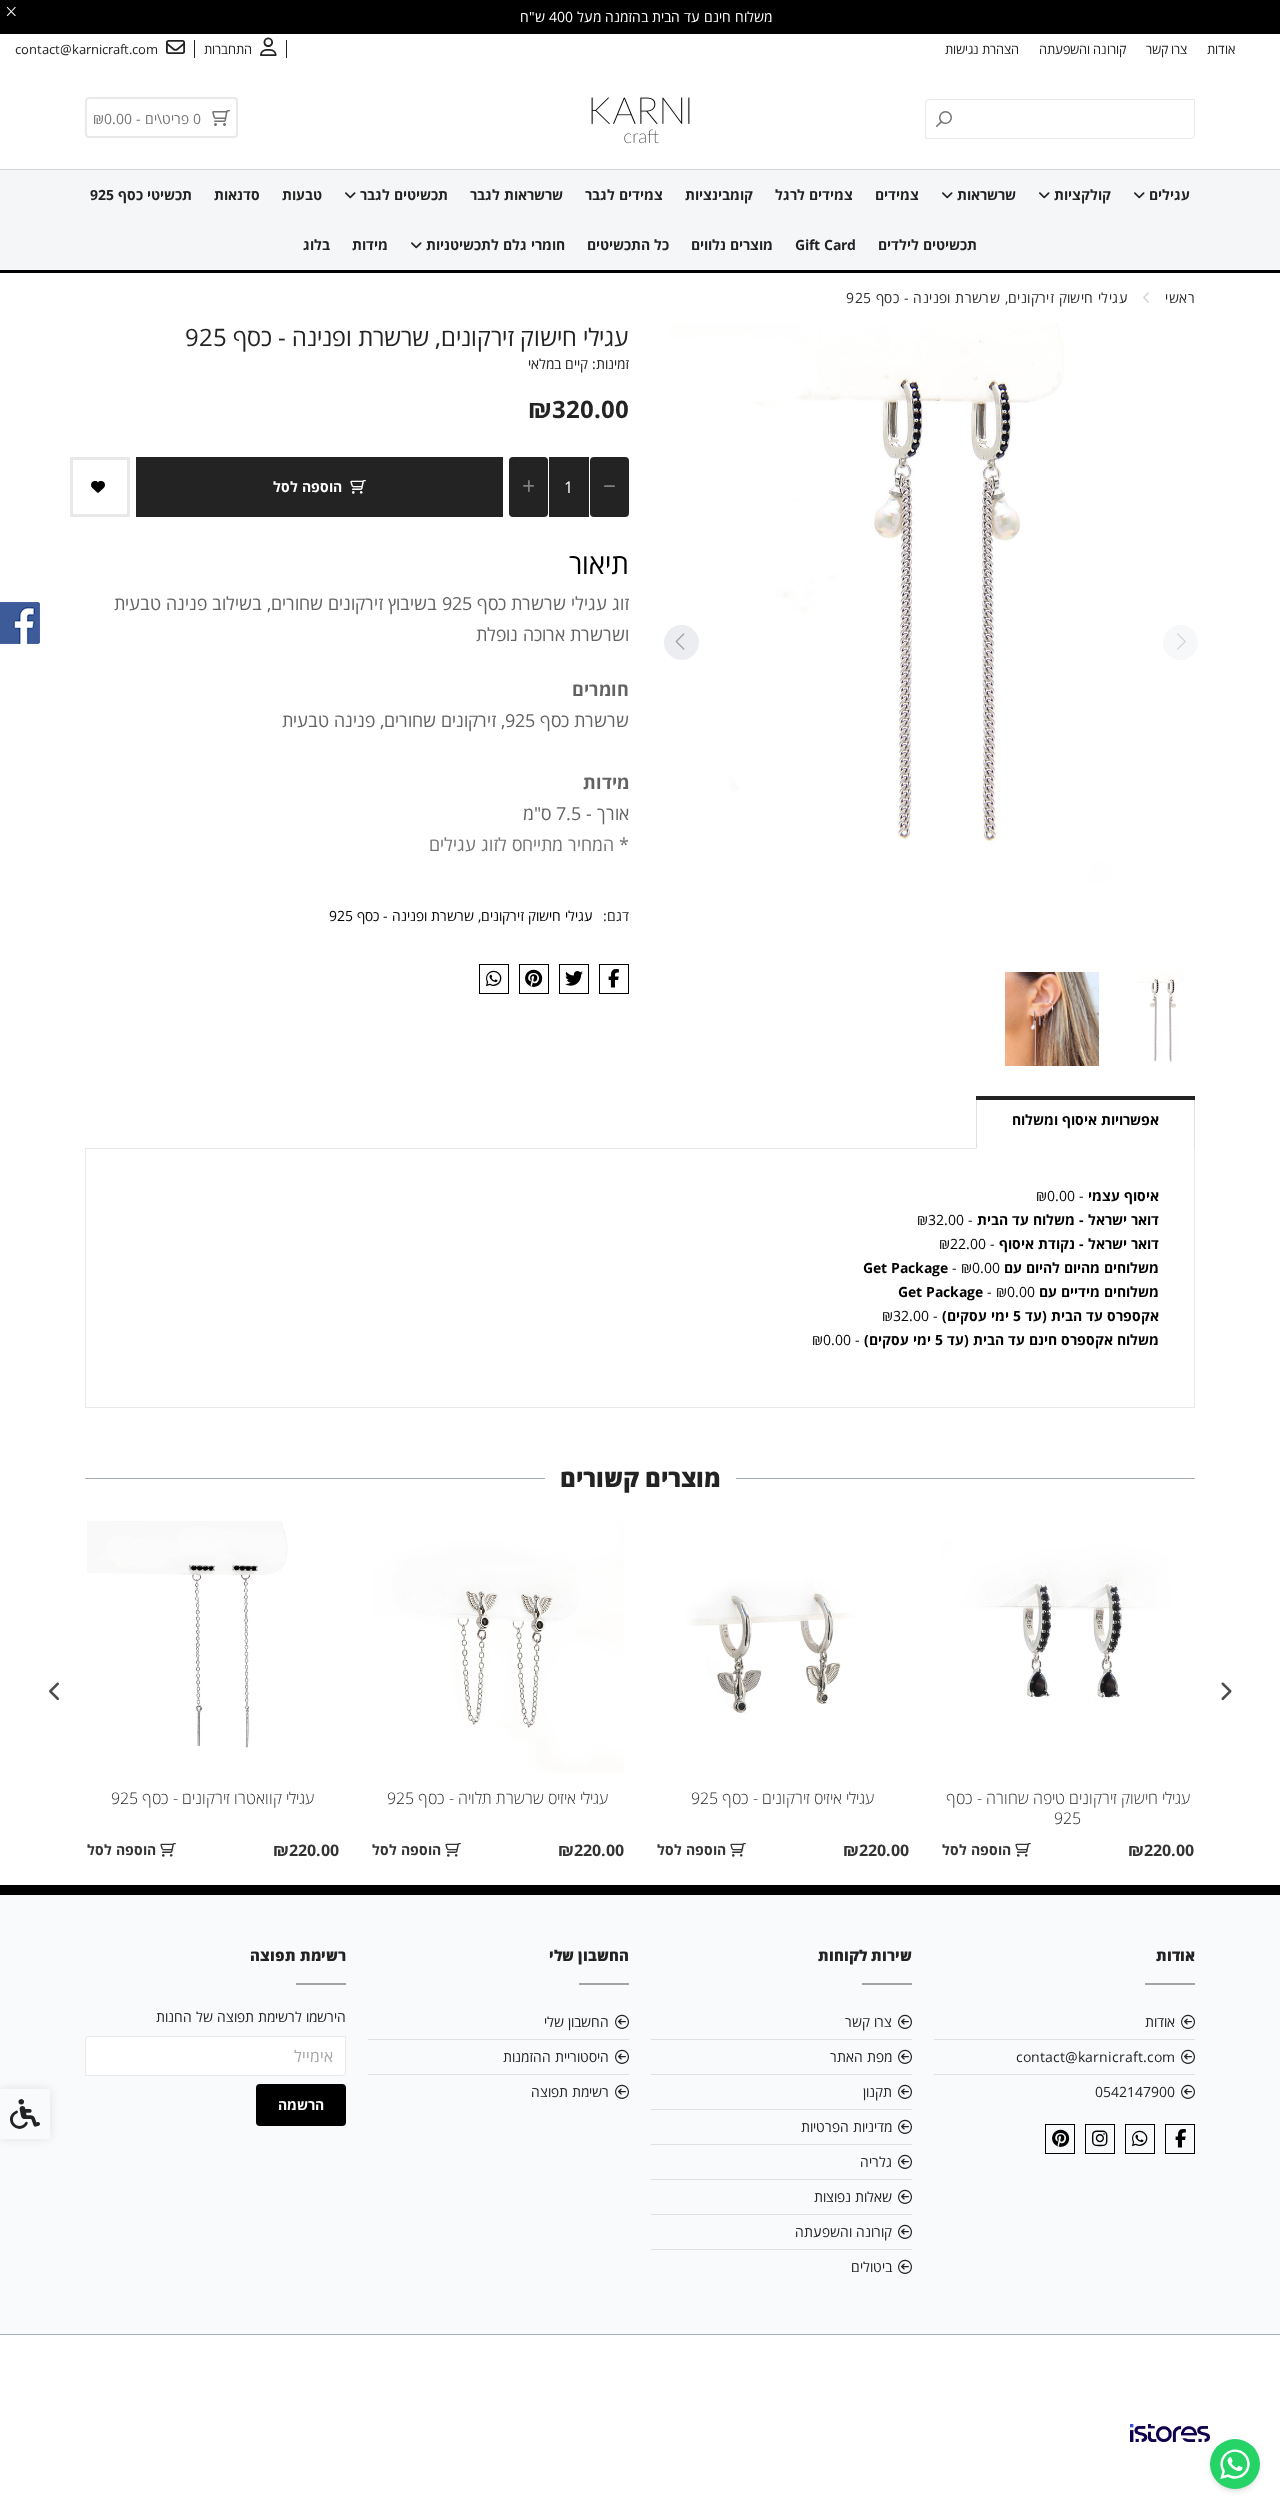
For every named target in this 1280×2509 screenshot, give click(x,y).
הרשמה (301, 2104)
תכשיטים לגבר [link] (402, 194)
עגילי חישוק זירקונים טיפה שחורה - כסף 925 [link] (1068, 1808)
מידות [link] (370, 244)
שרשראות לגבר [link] (516, 194)
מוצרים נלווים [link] (732, 244)
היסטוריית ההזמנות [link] (556, 2056)
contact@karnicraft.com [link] (1095, 2056)
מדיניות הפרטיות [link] (846, 2126)
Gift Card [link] (825, 244)
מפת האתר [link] (861, 2056)
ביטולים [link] (871, 2266)
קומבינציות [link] (719, 194)
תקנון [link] (877, 2091)
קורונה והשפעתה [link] (1082, 49)
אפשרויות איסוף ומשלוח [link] (1085, 1119)
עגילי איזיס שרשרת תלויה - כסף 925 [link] (497, 1798)
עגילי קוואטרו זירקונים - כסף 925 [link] (212, 1798)
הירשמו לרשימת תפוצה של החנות (251, 2016)
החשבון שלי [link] (576, 2021)
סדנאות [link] (237, 194)
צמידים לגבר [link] (624, 194)
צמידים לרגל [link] (814, 194)
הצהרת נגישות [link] (982, 49)
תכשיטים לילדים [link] (927, 244)
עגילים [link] (1167, 194)
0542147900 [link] (1135, 2091)
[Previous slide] (1180, 642)
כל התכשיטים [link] (628, 244)
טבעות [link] (302, 194)
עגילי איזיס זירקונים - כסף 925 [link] (782, 1798)
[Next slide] (681, 642)
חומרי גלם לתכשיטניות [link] (493, 244)
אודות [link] (1221, 49)
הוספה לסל (307, 486)
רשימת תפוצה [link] (570, 2091)
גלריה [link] (876, 2161)
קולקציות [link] (1080, 194)
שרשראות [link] (984, 194)
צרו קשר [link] (1166, 49)
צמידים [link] (897, 194)
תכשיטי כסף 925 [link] (141, 194)
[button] (1160, 1019)
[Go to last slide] (1225, 1692)
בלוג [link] (316, 244)
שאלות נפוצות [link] (853, 2196)
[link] (1235, 2464)
